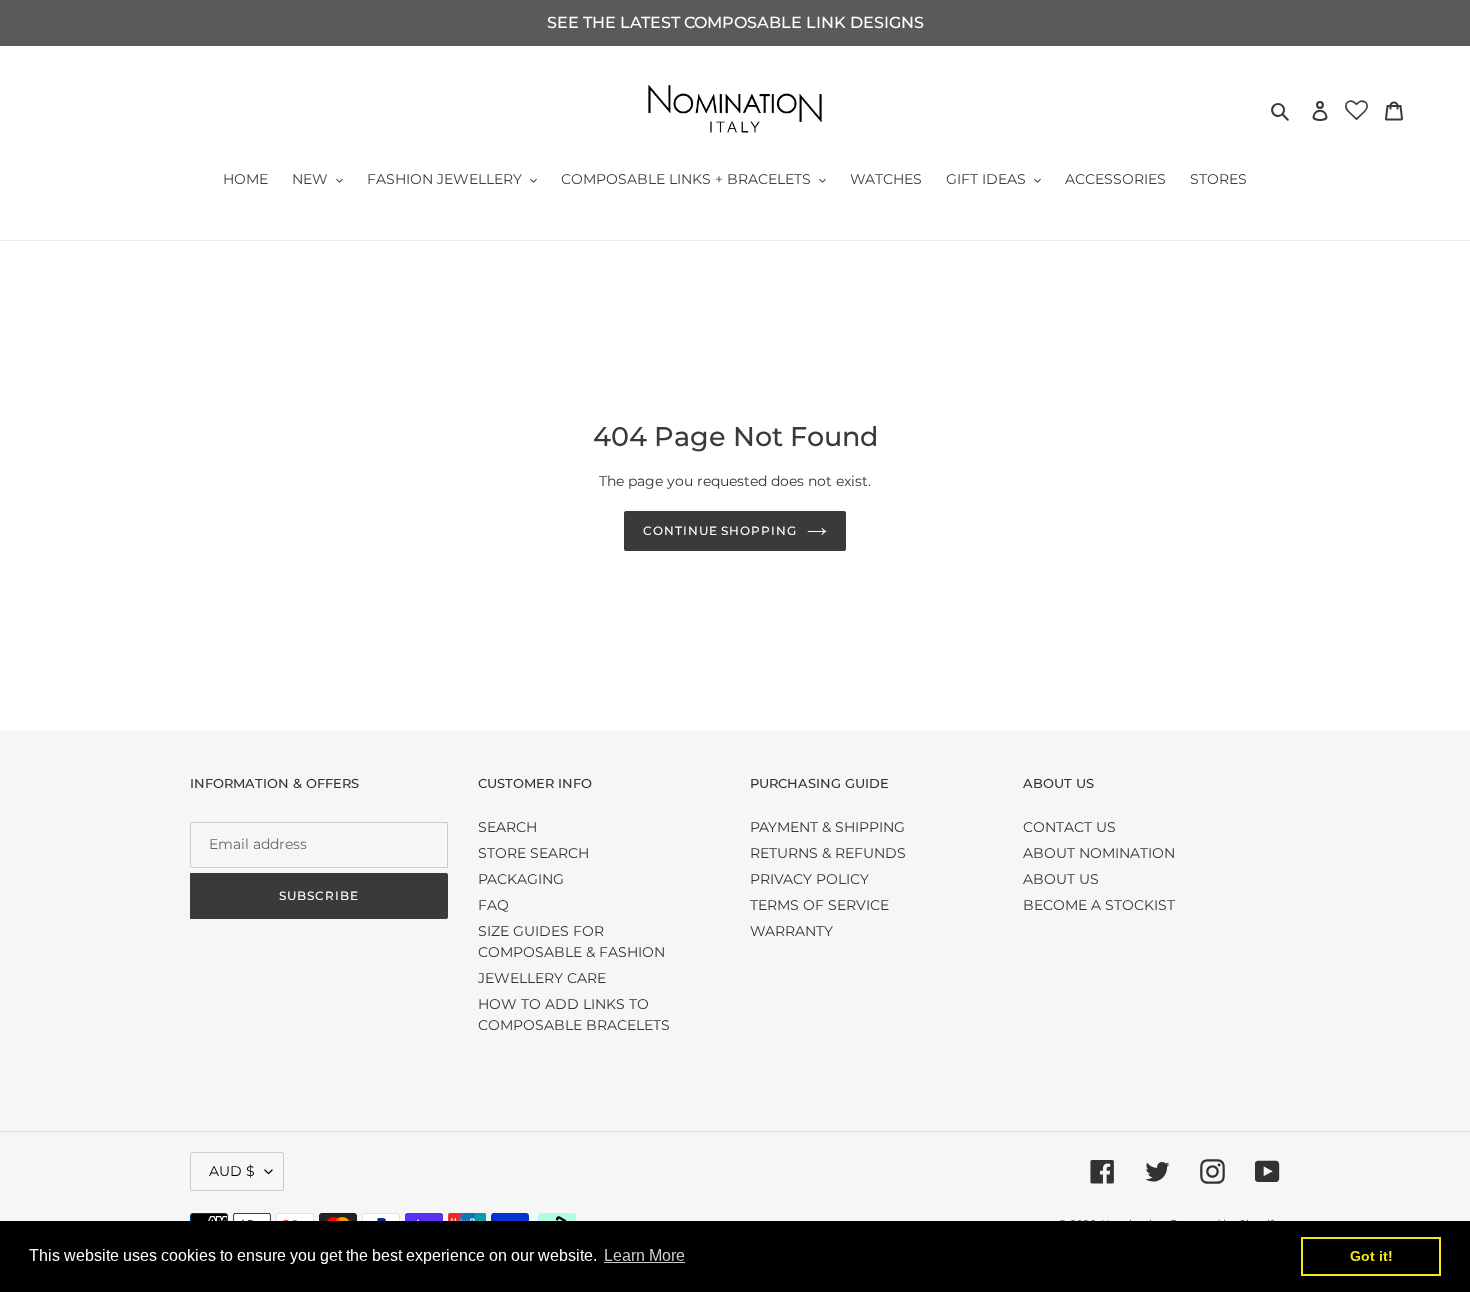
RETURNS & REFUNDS (828, 853)
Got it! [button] (1371, 1256)
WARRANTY (791, 931)
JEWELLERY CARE (542, 978)
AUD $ (232, 1171)
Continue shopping (720, 530)
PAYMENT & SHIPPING (827, 827)
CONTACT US (1069, 827)
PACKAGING (521, 879)
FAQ (493, 905)
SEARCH (507, 827)
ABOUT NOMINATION (1099, 853)
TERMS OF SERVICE (819, 905)
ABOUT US (1061, 879)
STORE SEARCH (533, 853)
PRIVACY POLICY (809, 879)
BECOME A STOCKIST (1099, 905)
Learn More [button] (644, 1255)
